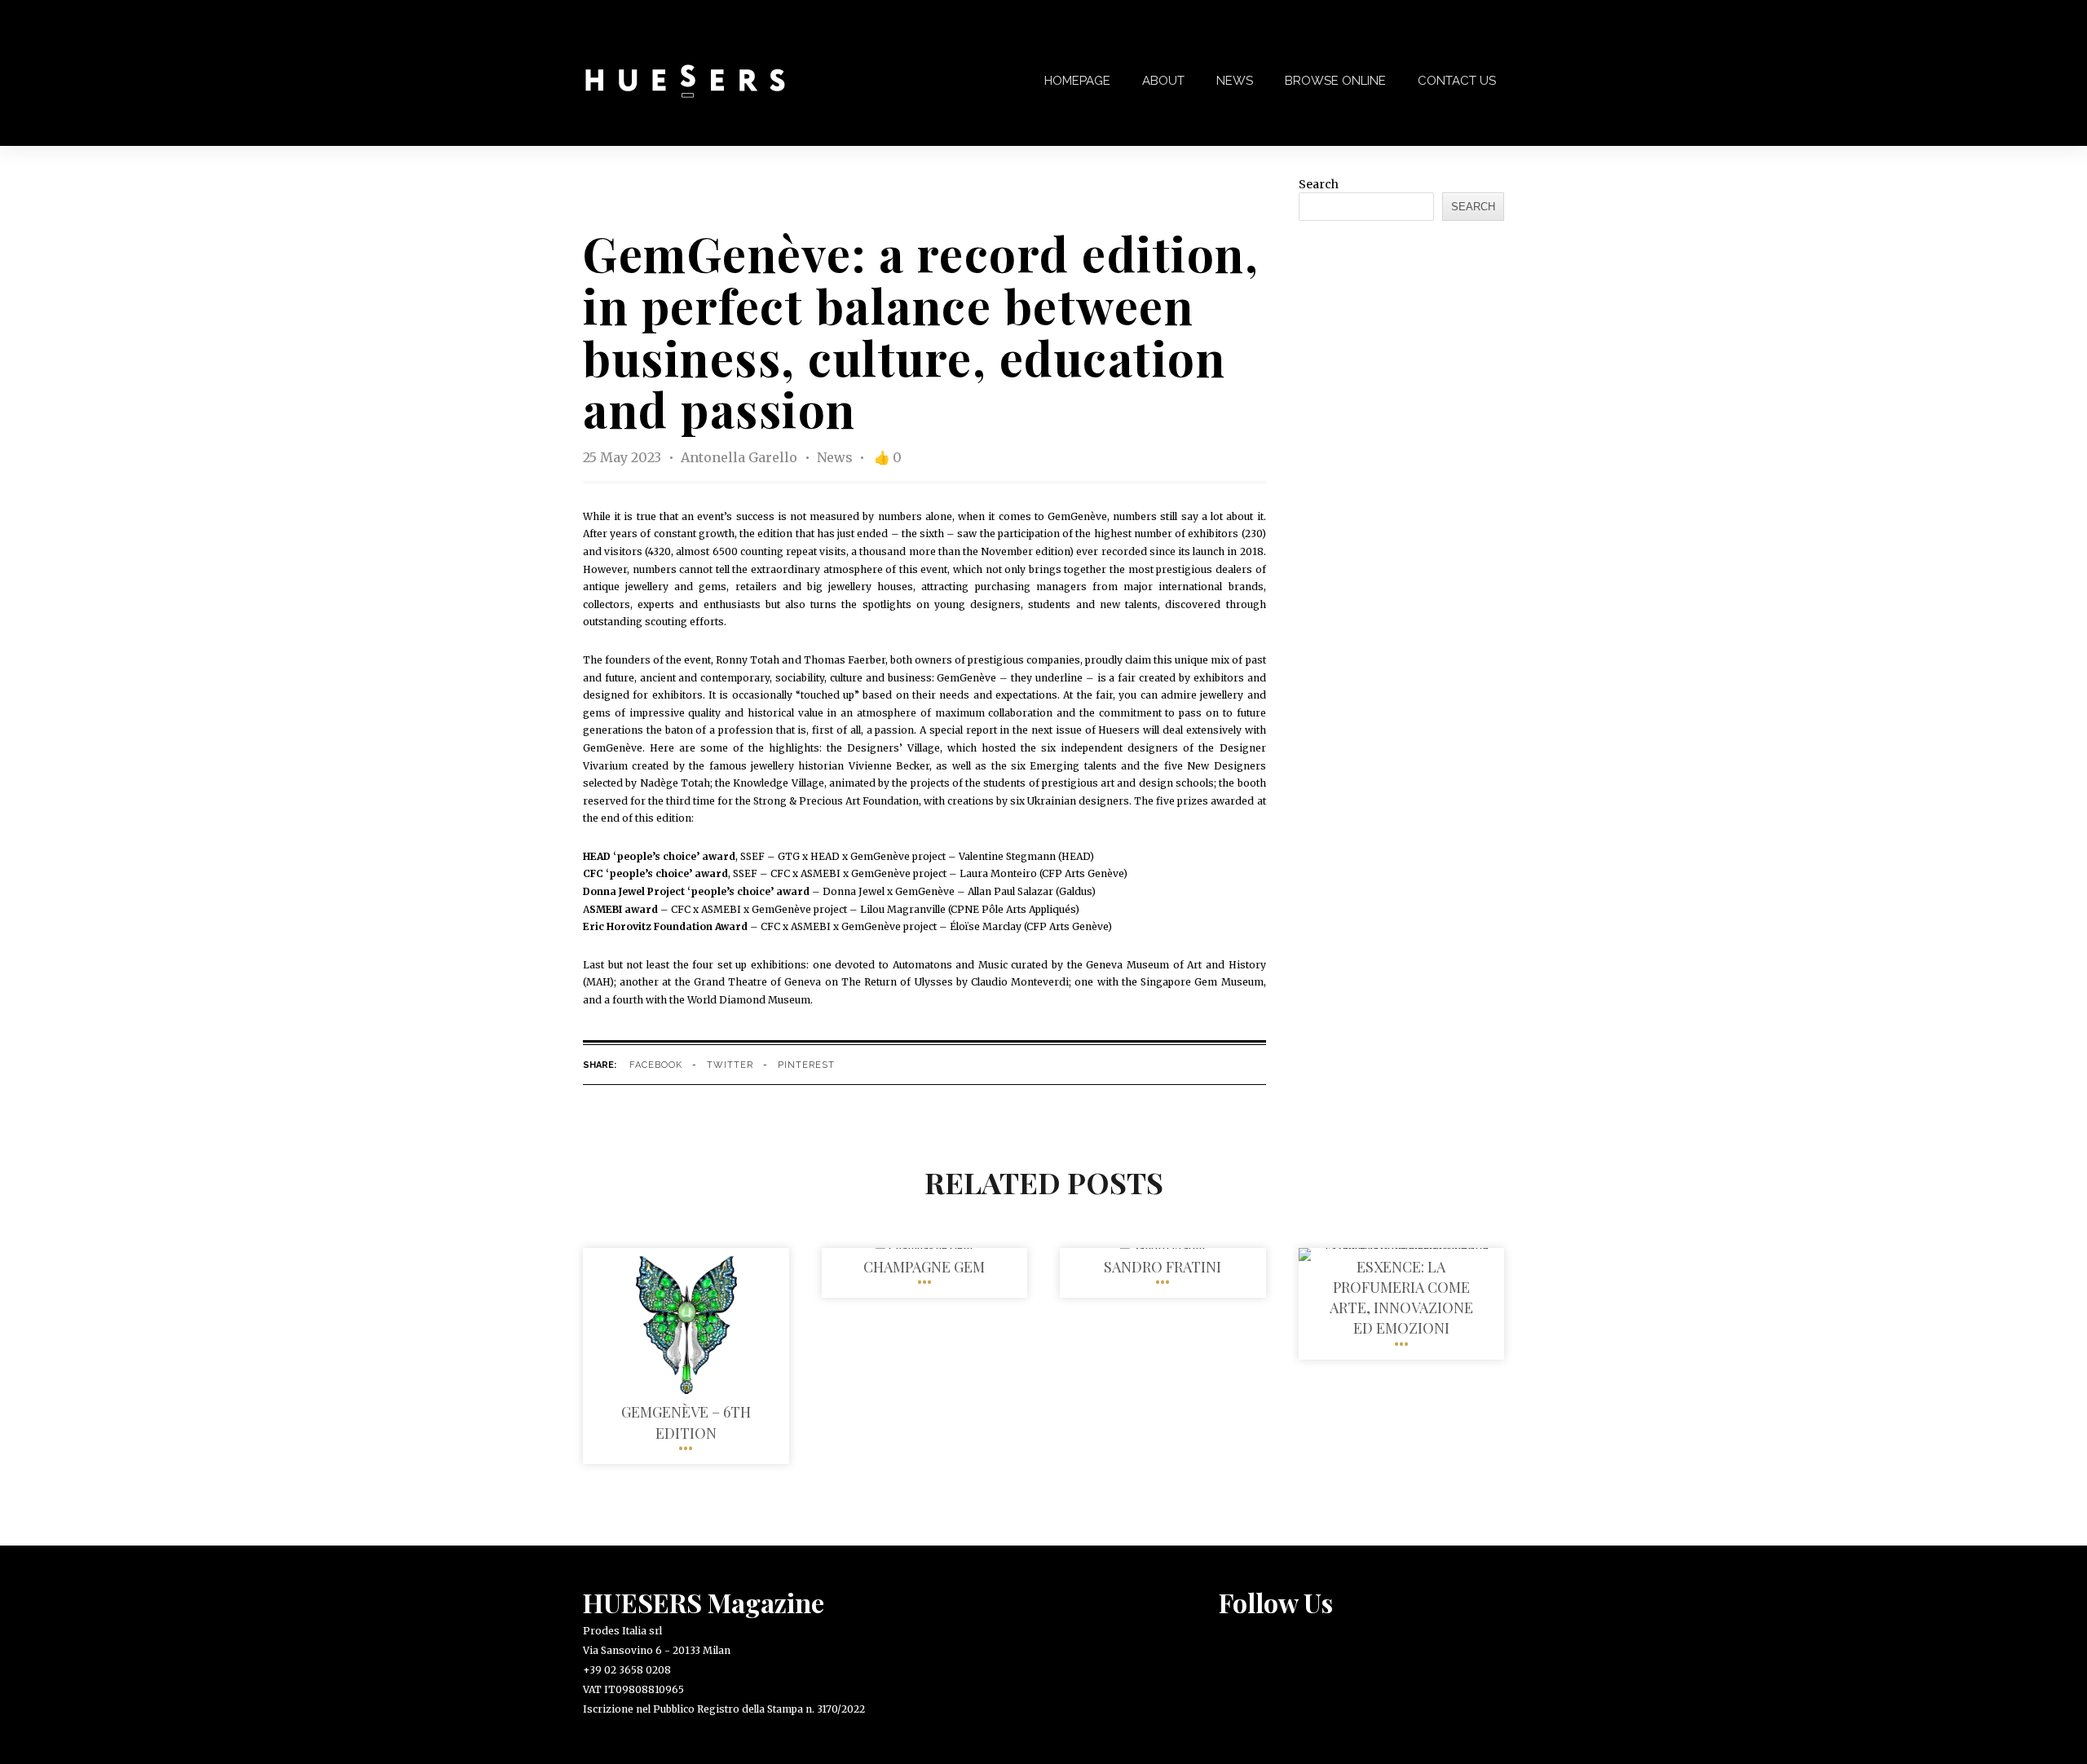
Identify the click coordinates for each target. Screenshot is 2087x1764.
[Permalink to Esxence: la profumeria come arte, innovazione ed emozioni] (1402, 1248)
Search (1319, 184)
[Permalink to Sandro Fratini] (1163, 1248)
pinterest (806, 1065)
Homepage (1077, 81)
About (1163, 81)
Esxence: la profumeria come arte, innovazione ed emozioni (1401, 1298)
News (1235, 81)
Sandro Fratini (1163, 1267)
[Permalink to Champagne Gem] (924, 1248)
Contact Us (1457, 81)
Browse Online (1335, 81)
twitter (730, 1065)
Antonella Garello (741, 457)
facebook (656, 1065)
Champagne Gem (924, 1267)
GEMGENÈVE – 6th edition (686, 1422)
